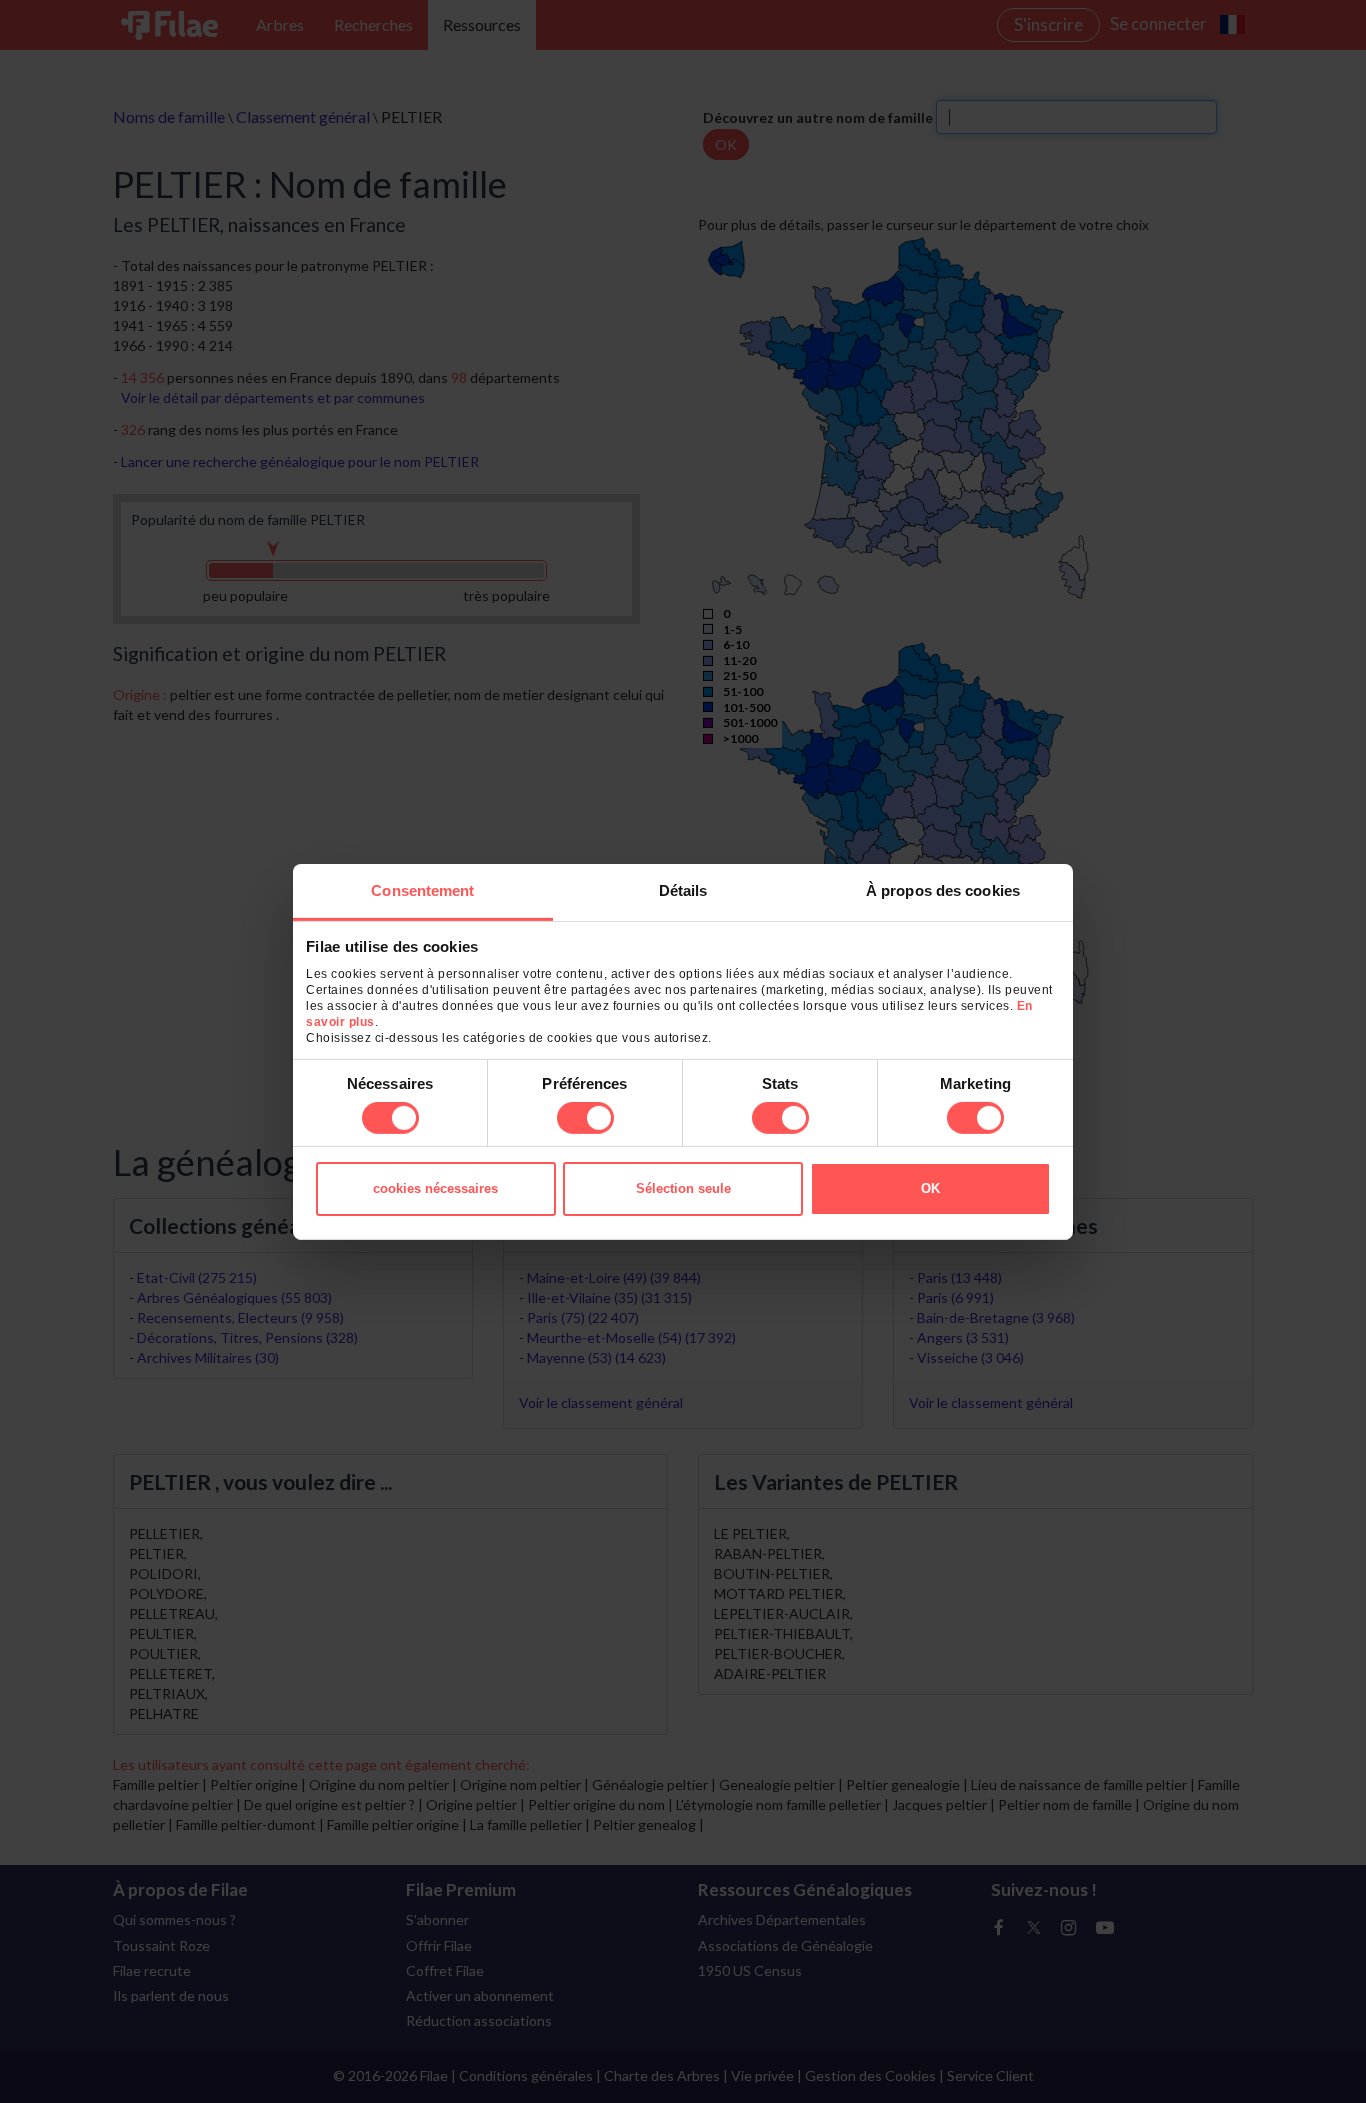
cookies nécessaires (435, 1188)
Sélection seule (683, 1188)
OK (930, 1188)
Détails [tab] (683, 889)
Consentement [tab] (422, 889)
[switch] (585, 1118)
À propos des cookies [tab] (943, 889)
